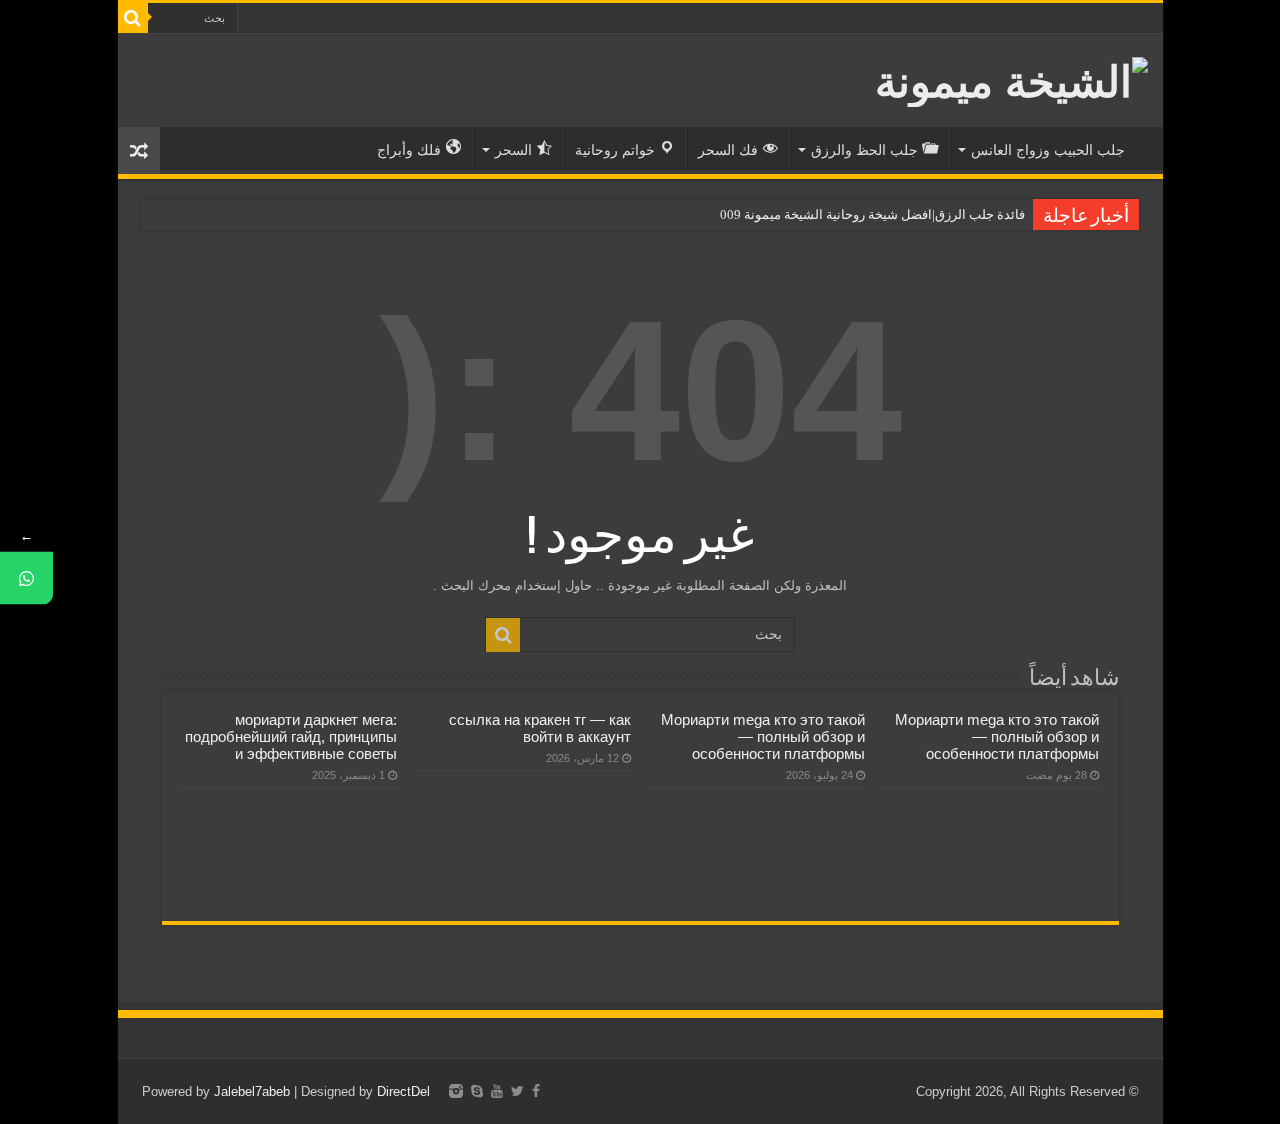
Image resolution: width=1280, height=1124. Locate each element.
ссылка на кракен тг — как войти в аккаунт (540, 728)
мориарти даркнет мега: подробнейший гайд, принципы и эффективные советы (291, 736)
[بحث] (133, 18)
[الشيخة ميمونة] (1011, 78)
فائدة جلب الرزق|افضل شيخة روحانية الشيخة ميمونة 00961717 (855, 214)
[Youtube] (497, 1091)
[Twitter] (517, 1091)
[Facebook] (536, 1091)
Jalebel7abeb (252, 1091)
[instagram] (456, 1091)
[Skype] (477, 1091)
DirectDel (403, 1091)
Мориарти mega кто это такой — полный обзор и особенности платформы (997, 736)
